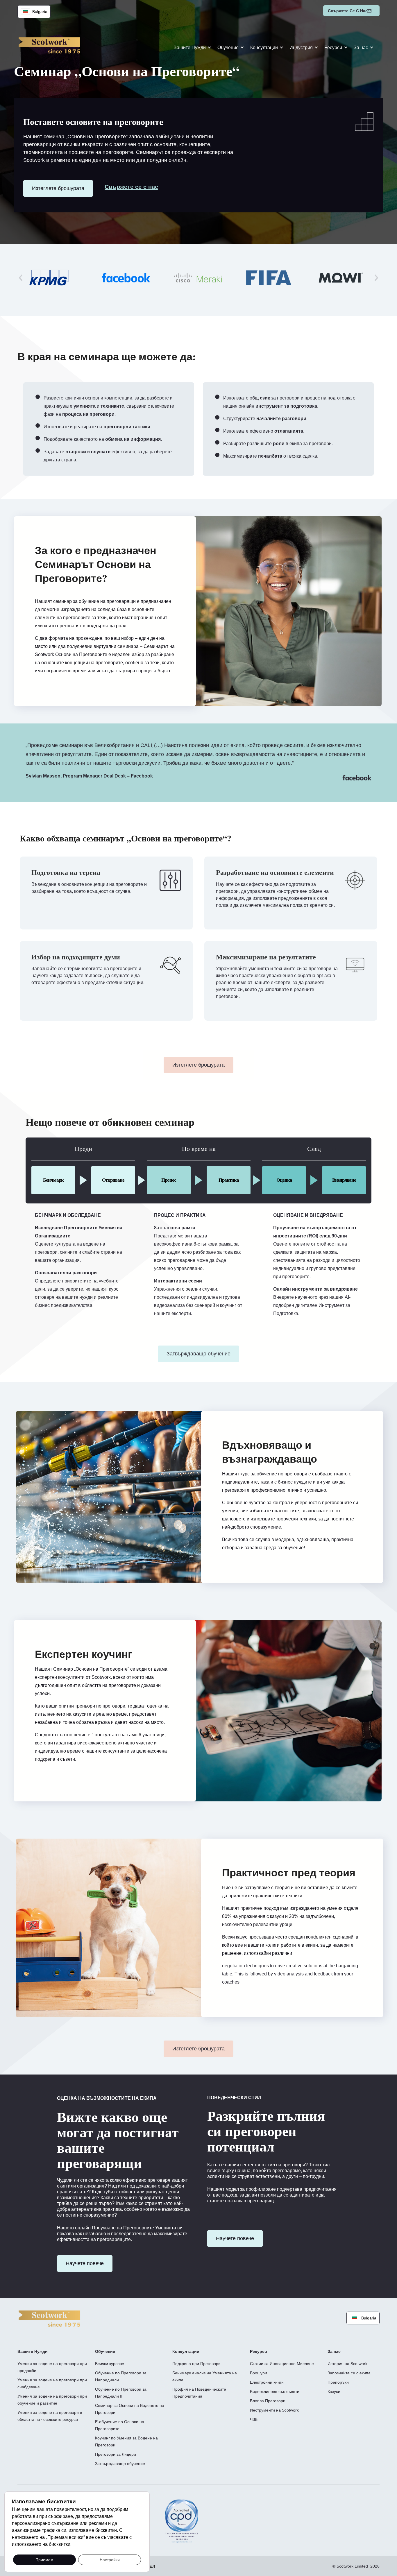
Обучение (228, 48)
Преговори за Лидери (116, 2454)
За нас (361, 48)
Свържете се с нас (348, 11)
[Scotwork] (49, 2318)
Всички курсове (110, 2364)
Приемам (44, 2559)
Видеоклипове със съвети (275, 2392)
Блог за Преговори (268, 2401)
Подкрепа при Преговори (196, 2364)
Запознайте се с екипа (349, 2373)
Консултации (264, 48)
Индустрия (301, 48)
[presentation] (21, 277)
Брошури (259, 2373)
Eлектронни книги (267, 2382)
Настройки (110, 2559)
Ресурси (333, 48)
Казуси (334, 2392)
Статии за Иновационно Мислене (282, 2364)
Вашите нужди (190, 48)
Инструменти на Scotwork (274, 2410)
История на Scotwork (347, 2364)
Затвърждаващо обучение (120, 2464)
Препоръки (338, 2382)
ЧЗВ (254, 2419)
